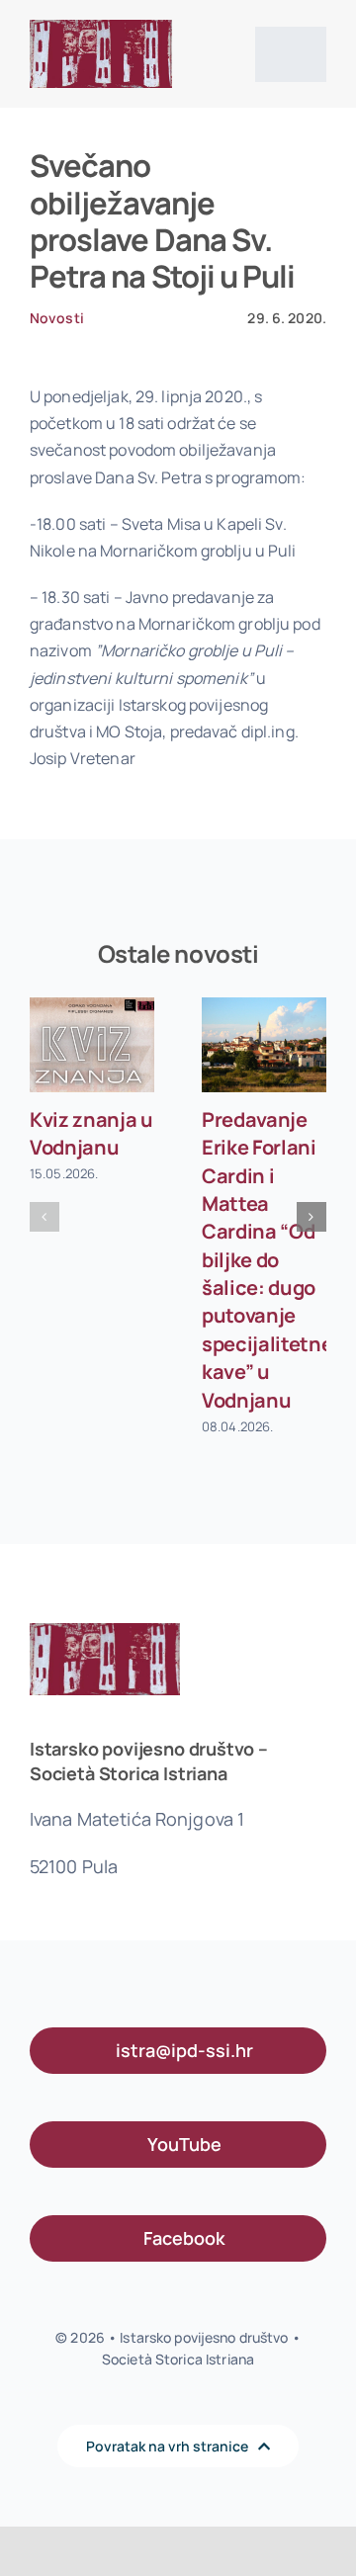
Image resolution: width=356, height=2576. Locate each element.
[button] (44, 1217)
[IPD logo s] (101, 28)
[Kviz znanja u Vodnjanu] (92, 1045)
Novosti (57, 318)
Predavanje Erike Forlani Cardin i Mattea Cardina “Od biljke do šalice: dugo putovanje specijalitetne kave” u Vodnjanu (267, 1260)
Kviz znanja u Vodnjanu (91, 1133)
